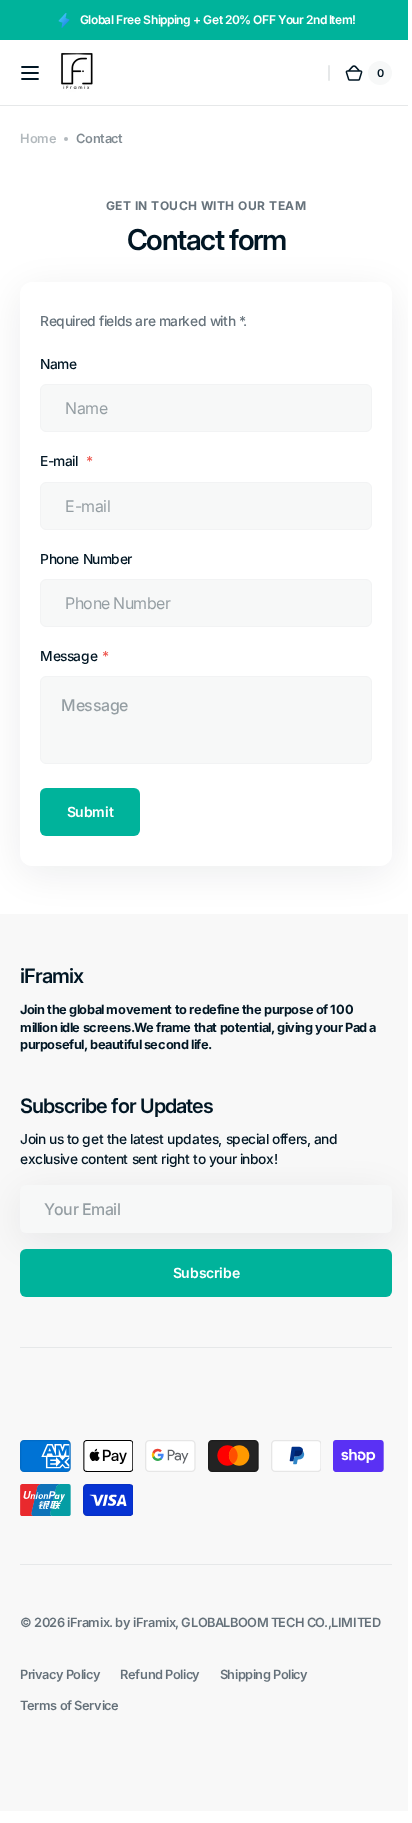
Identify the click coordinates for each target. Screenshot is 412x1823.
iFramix (88, 1622)
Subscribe (198, 1272)
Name (58, 364)
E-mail (60, 461)
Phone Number (86, 559)
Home (38, 138)
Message (68, 656)
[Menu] (30, 73)
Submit (90, 811)
